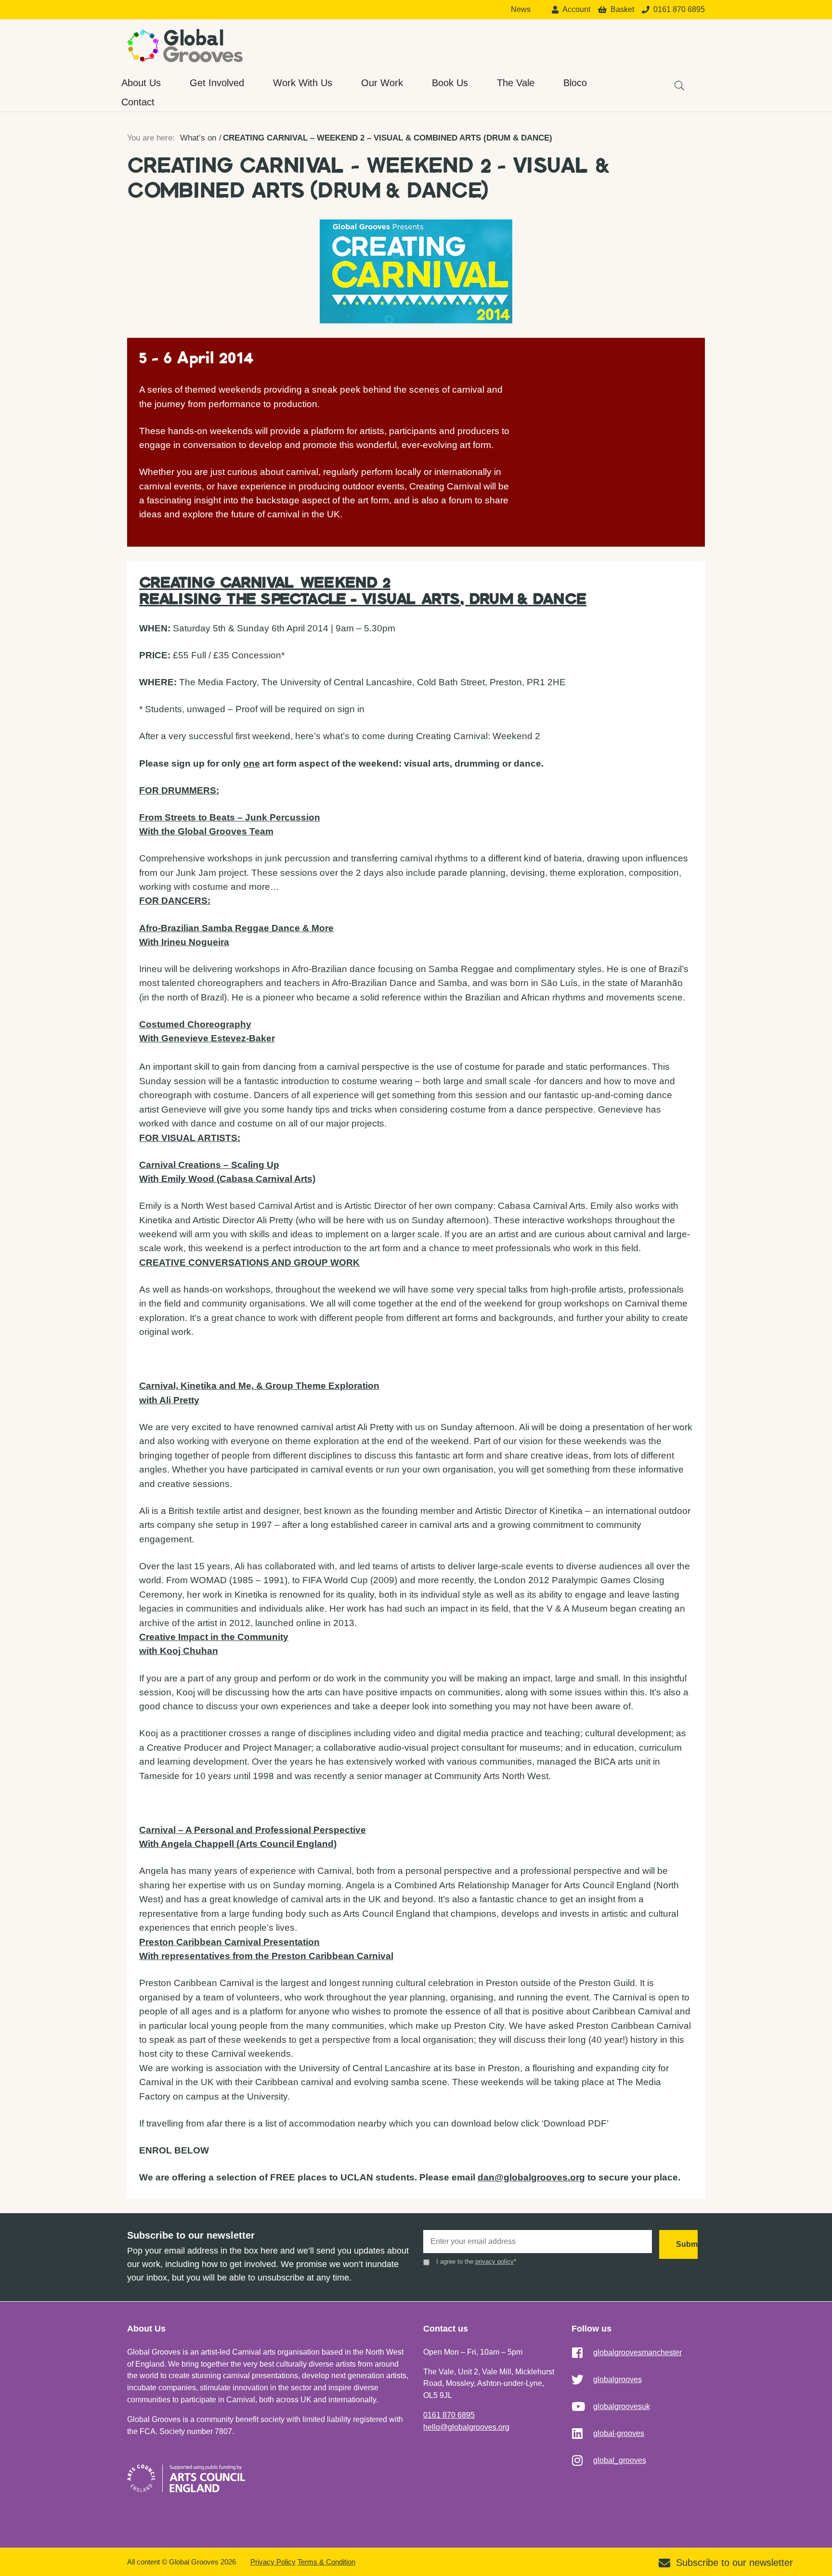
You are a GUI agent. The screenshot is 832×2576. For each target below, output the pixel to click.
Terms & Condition (326, 2562)
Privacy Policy (273, 2562)
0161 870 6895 (449, 2415)
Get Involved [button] (217, 83)
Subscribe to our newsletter (734, 2563)
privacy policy (494, 2262)
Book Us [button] (450, 83)
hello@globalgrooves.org (466, 2427)
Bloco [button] (575, 83)
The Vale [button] (516, 83)
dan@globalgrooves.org (531, 2177)
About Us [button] (141, 83)
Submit (687, 2244)
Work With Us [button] (303, 83)
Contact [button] (138, 102)
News (521, 10)
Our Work (382, 83)
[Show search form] (675, 81)
